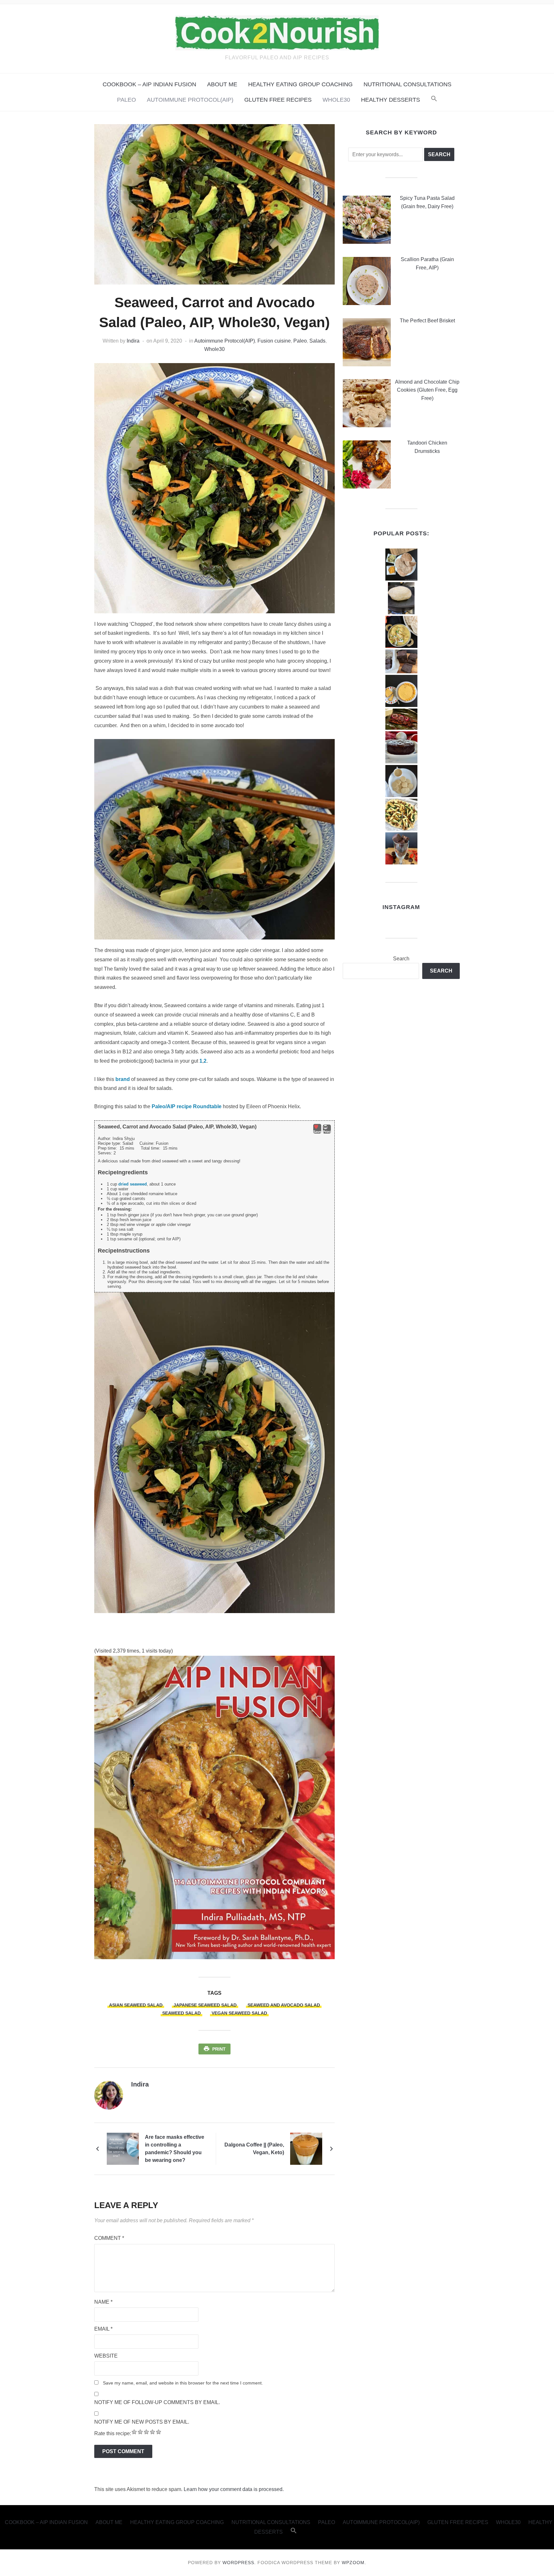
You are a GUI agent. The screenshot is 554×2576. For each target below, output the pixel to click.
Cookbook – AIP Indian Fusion (149, 84)
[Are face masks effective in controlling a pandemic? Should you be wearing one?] (123, 2148)
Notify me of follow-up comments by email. (157, 2402)
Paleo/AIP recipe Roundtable (187, 1106)
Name (103, 2302)
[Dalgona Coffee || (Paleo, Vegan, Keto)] (306, 2148)
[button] (434, 100)
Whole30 (336, 100)
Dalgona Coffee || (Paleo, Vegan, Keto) (254, 2149)
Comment (109, 2238)
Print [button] (327, 1132)
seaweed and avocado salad (284, 2005)
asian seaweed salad (136, 2005)
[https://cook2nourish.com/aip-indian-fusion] (214, 1807)
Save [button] (317, 1132)
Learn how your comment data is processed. (234, 2489)
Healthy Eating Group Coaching (300, 84)
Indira (133, 341)
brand (123, 1079)
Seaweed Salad (181, 2013)
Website (106, 2356)
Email (103, 2329)
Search (401, 959)
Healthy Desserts (390, 100)
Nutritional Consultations (407, 84)
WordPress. (239, 2563)
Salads (317, 341)
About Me (222, 84)
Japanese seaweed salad (205, 2005)
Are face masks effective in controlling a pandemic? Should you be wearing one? (175, 2149)
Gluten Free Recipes (278, 100)
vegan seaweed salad (239, 2013)
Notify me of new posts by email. (142, 2422)
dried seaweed (133, 1184)
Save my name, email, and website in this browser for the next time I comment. (183, 2383)
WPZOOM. (354, 2563)
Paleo (126, 100)
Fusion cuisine (274, 341)
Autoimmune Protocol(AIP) (190, 100)
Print (219, 2049)
